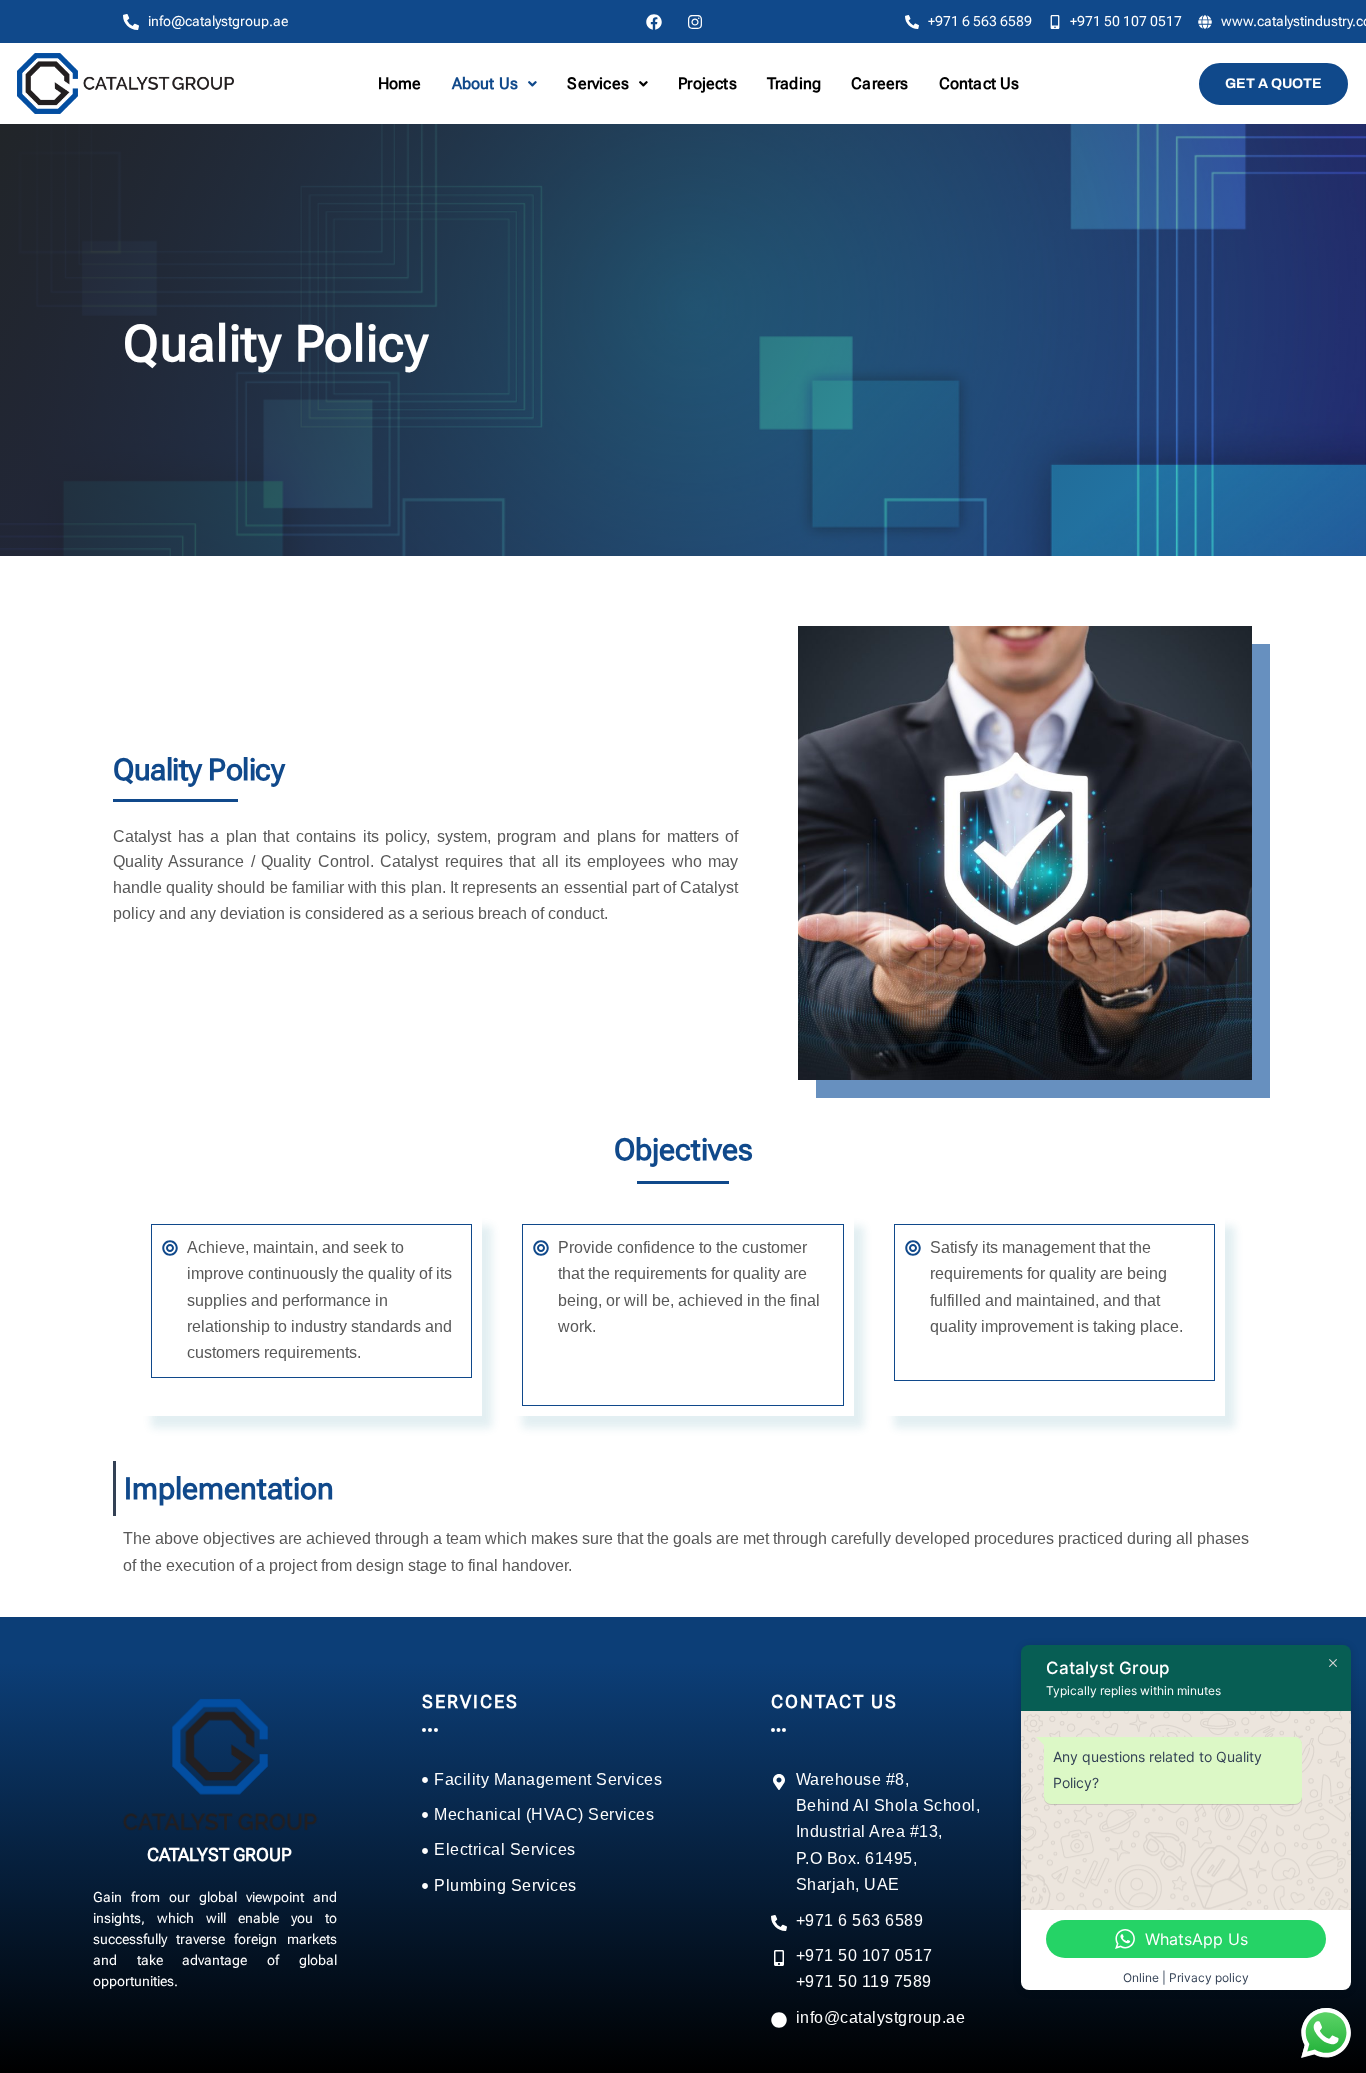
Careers (879, 83)
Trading (794, 83)
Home (400, 83)
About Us (485, 83)
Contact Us (979, 83)
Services (598, 83)
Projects (707, 83)
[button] (495, 84)
